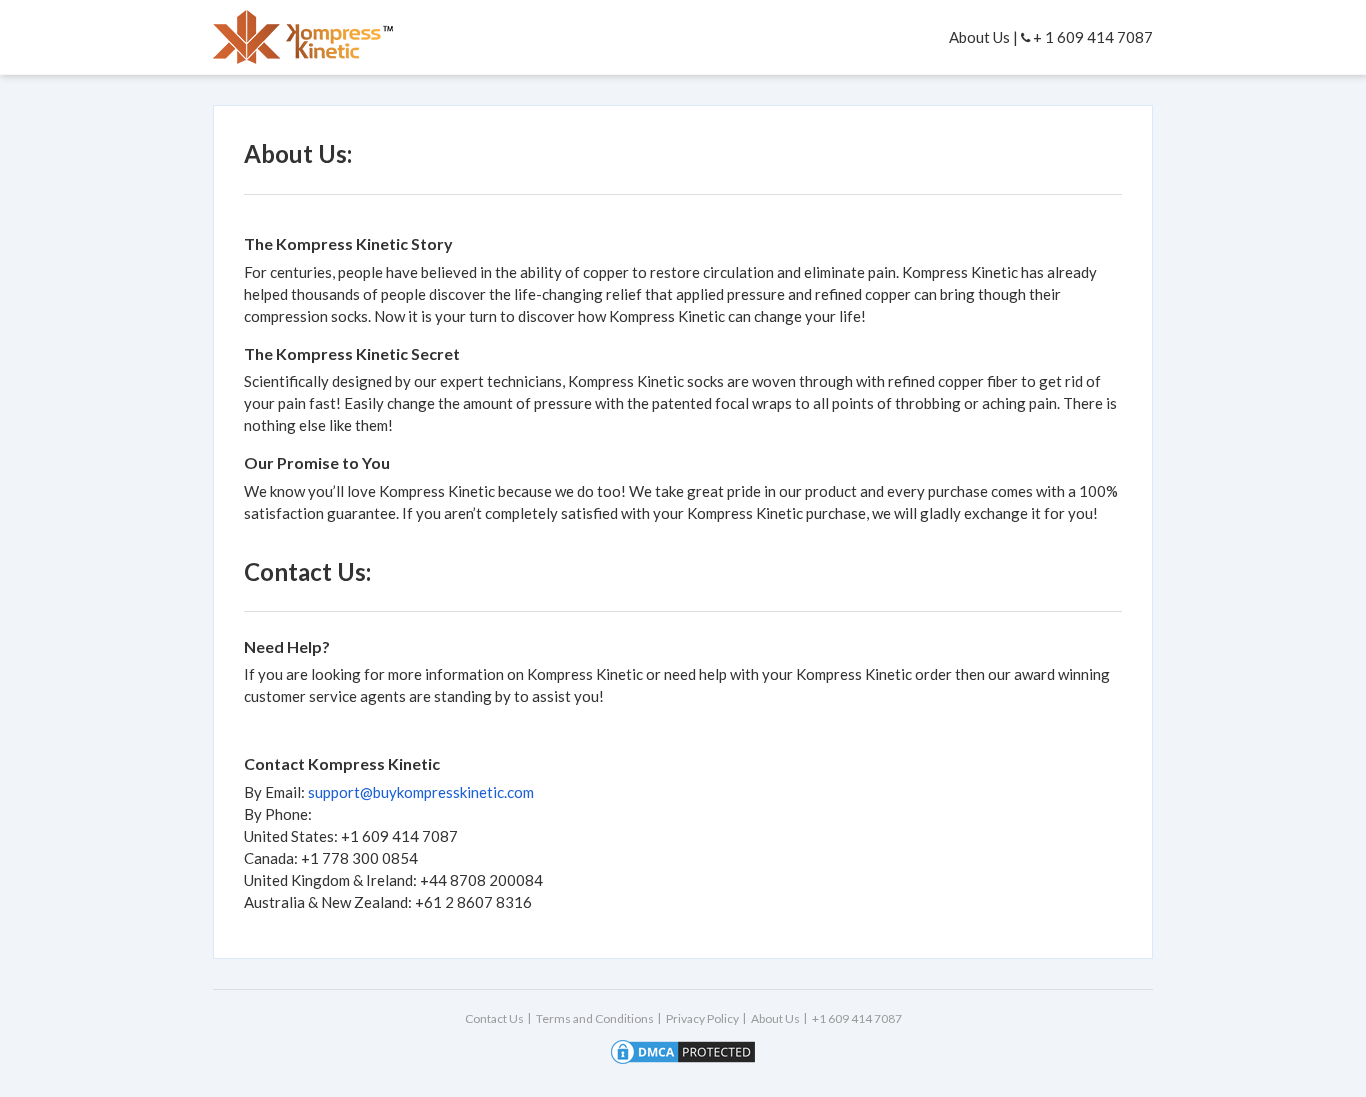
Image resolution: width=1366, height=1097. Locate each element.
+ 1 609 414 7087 (1091, 37)
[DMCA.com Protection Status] (683, 1050)
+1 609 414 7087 (857, 1018)
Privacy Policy (702, 1018)
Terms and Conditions (595, 1018)
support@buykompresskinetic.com (421, 792)
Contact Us (494, 1018)
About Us (979, 37)
